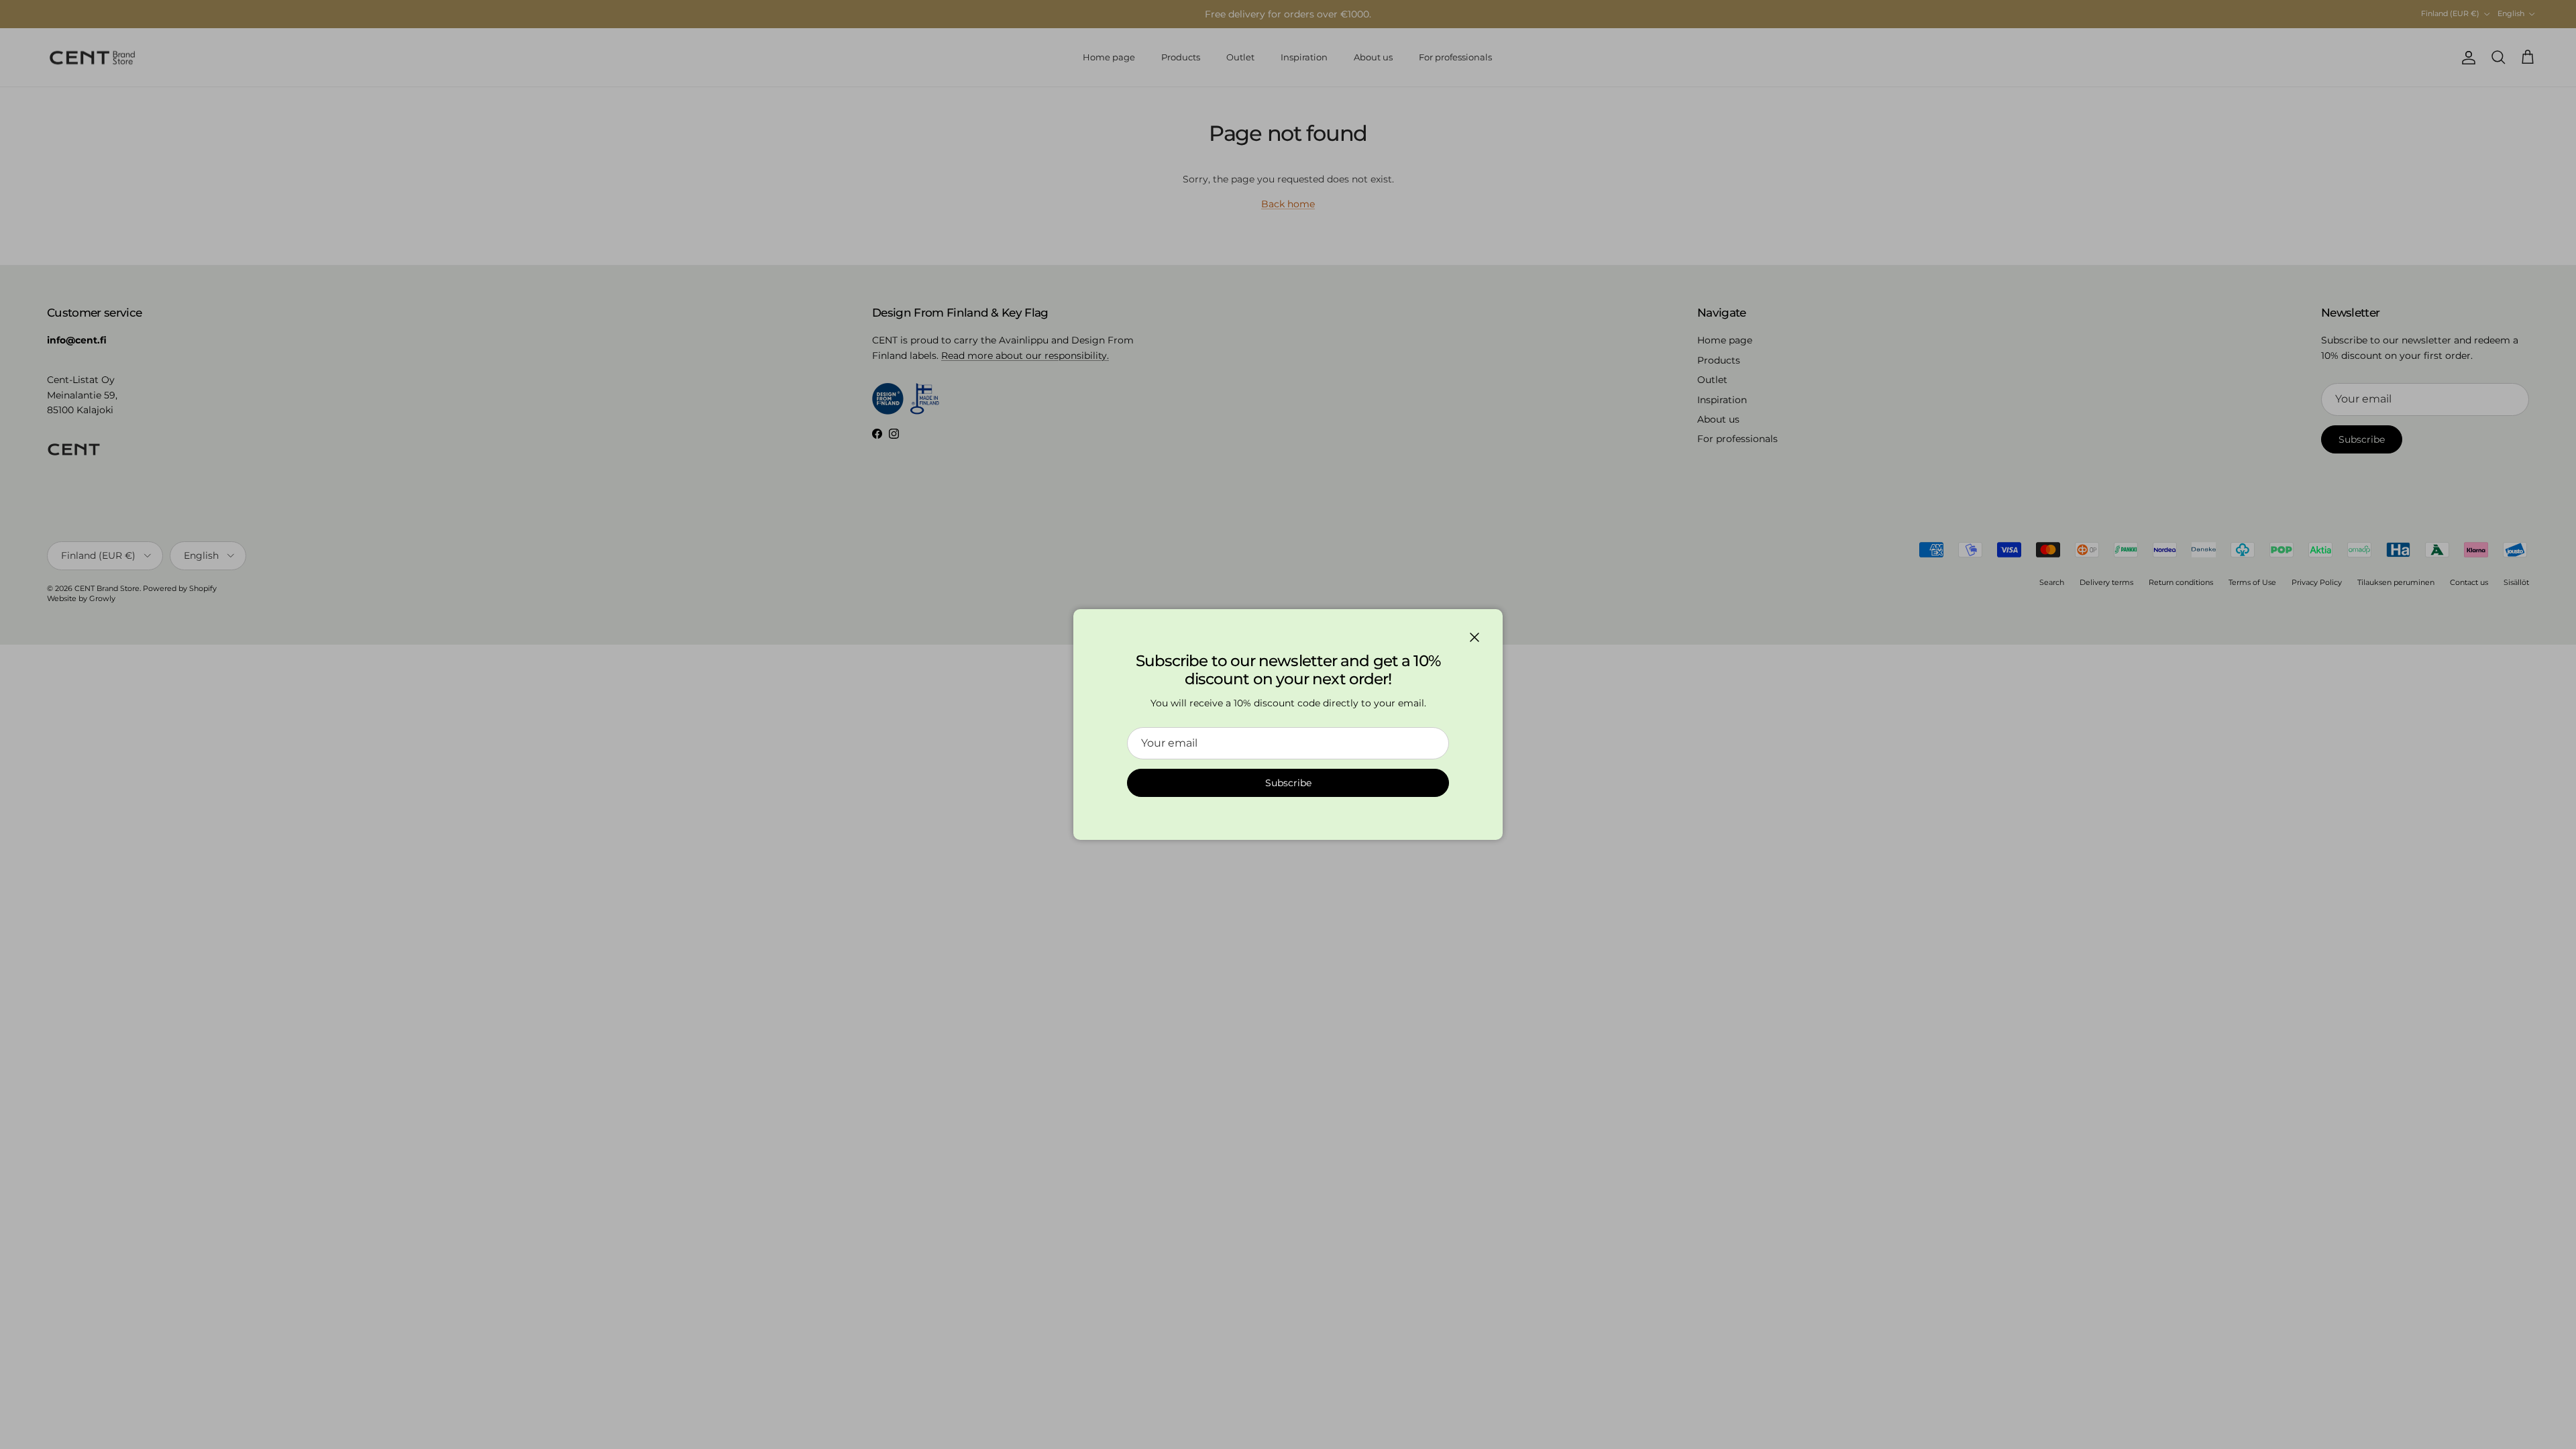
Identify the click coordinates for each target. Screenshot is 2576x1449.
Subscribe (1288, 783)
